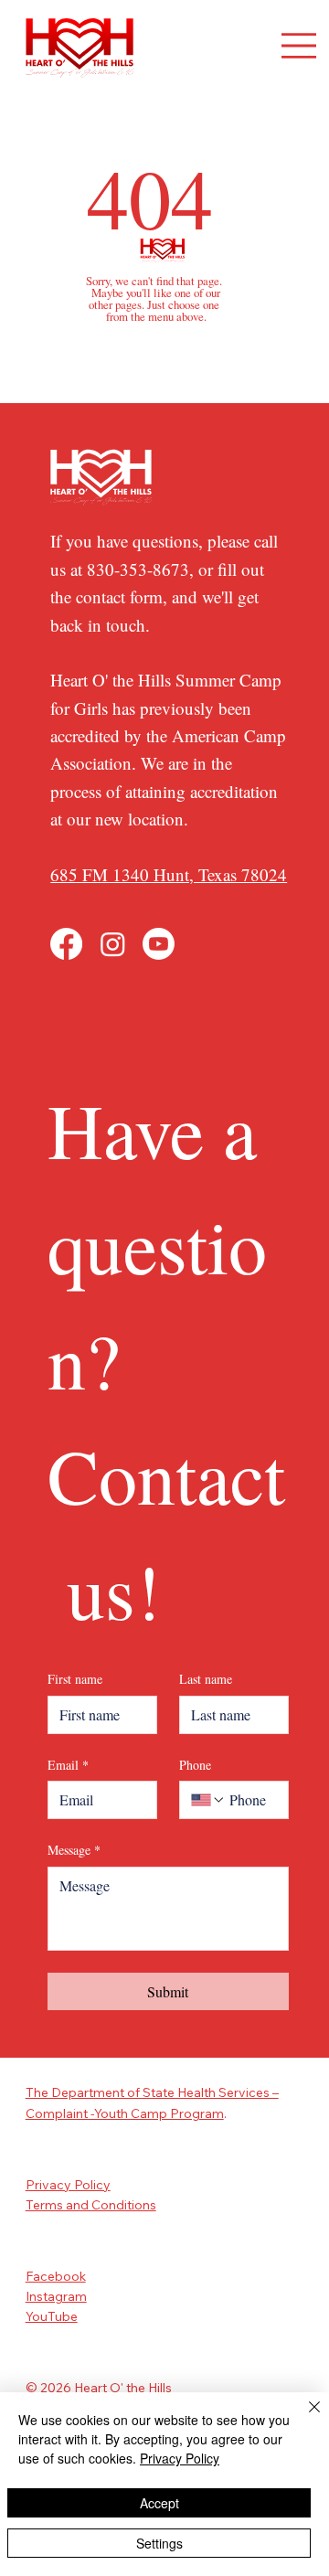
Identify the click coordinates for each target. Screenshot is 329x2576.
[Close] (303, 2418)
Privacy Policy (68, 2185)
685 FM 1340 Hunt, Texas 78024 (169, 874)
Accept (159, 2503)
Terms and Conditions (91, 2205)
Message (74, 1850)
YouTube (52, 2316)
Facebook (56, 2276)
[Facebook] (66, 944)
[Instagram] (113, 944)
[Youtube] (159, 944)
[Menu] (299, 46)
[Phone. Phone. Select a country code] (208, 1800)
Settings (159, 2543)
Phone (195, 1765)
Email (68, 1765)
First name (75, 1679)
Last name (206, 1679)
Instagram (56, 2296)
